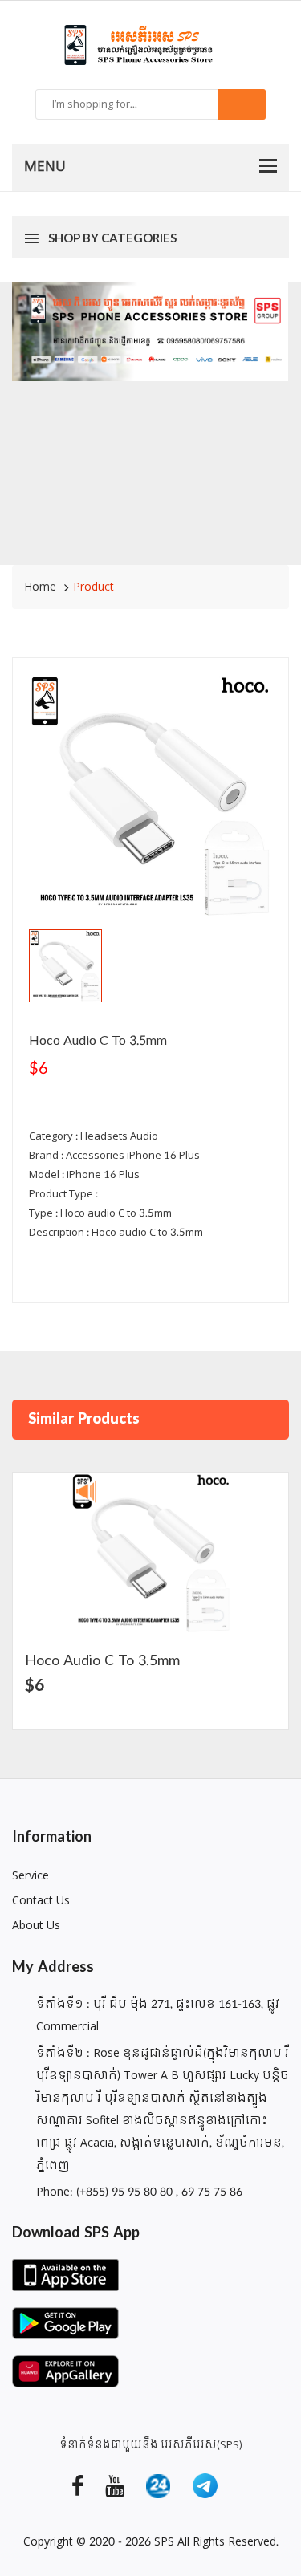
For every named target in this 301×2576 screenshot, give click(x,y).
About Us (36, 1926)
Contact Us (41, 1901)
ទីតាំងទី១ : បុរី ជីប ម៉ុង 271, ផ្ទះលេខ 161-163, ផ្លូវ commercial (158, 2015)
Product (94, 587)
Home (40, 587)
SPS (164, 2542)
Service (31, 1876)
